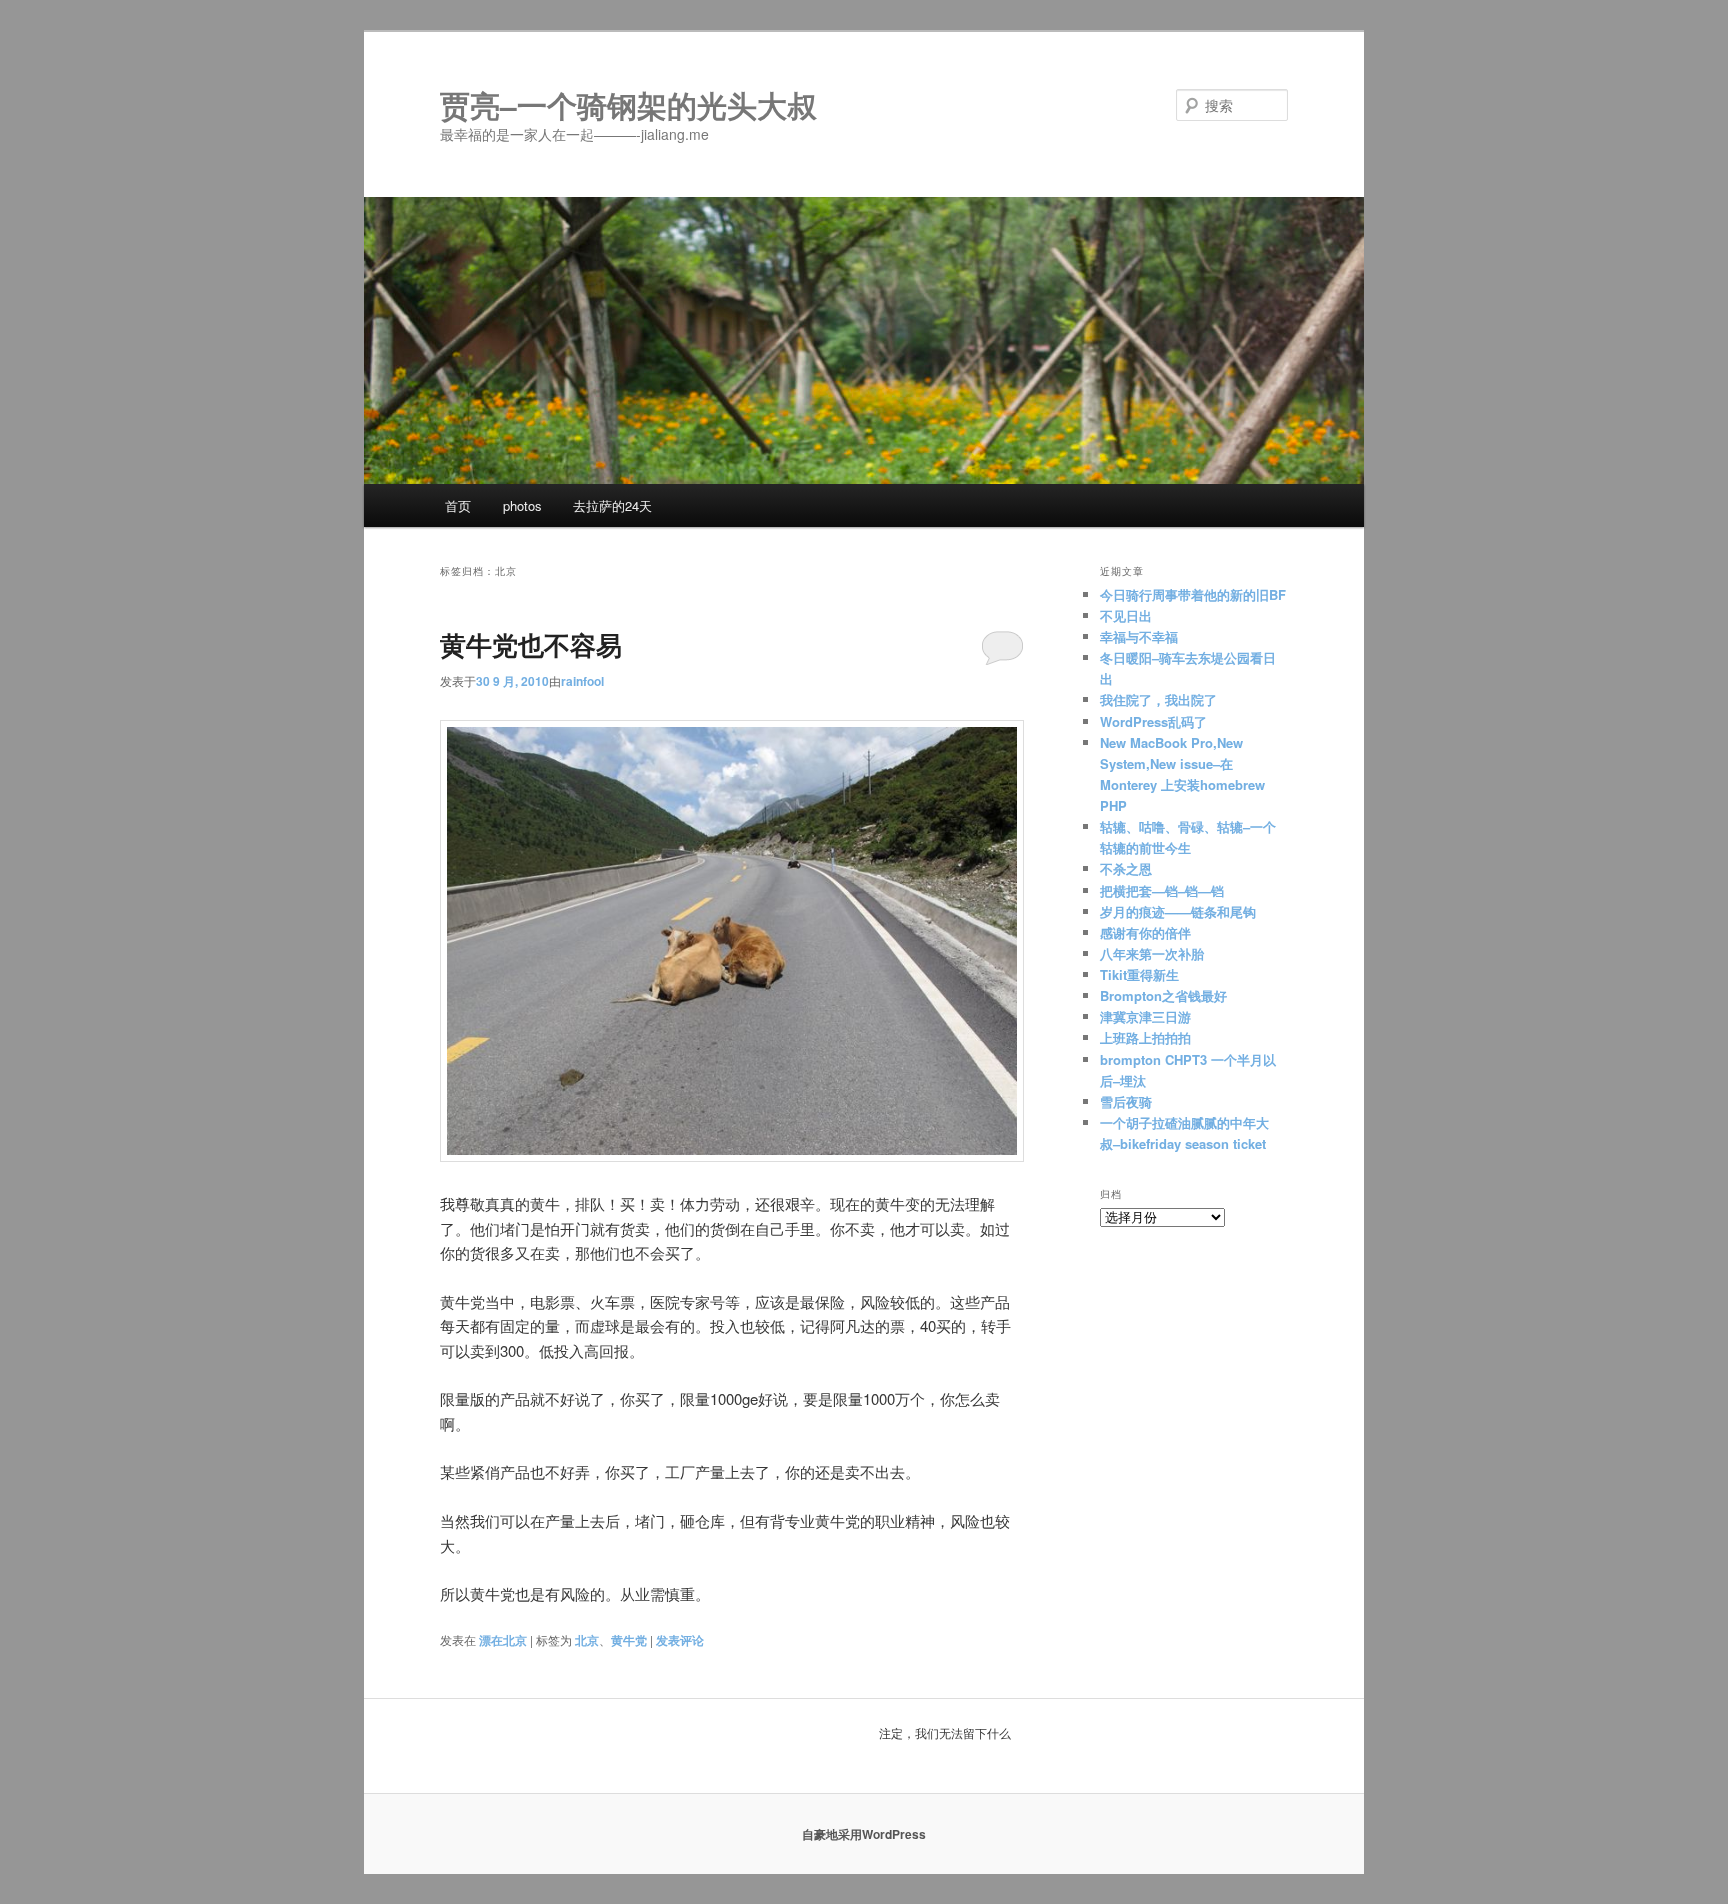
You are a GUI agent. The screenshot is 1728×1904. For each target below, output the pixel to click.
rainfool (582, 681)
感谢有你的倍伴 (1145, 932)
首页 (458, 505)
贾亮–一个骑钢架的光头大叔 (628, 104)
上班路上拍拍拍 (1145, 1037)
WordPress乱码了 (1153, 721)
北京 (587, 1640)
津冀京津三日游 (1147, 1016)
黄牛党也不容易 (531, 644)
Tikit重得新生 (1139, 974)
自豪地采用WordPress (864, 1834)
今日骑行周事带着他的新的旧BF (1193, 594)
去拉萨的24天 (612, 505)
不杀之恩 (1126, 868)
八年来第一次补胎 (1152, 953)
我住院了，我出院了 (1158, 699)
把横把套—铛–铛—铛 (1162, 890)
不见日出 (1126, 615)
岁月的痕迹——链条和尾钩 (1178, 911)
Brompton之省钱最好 (1163, 995)
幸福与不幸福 (1139, 636)
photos (522, 505)
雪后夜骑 (1126, 1101)
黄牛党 (629, 1640)
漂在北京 (503, 1640)
